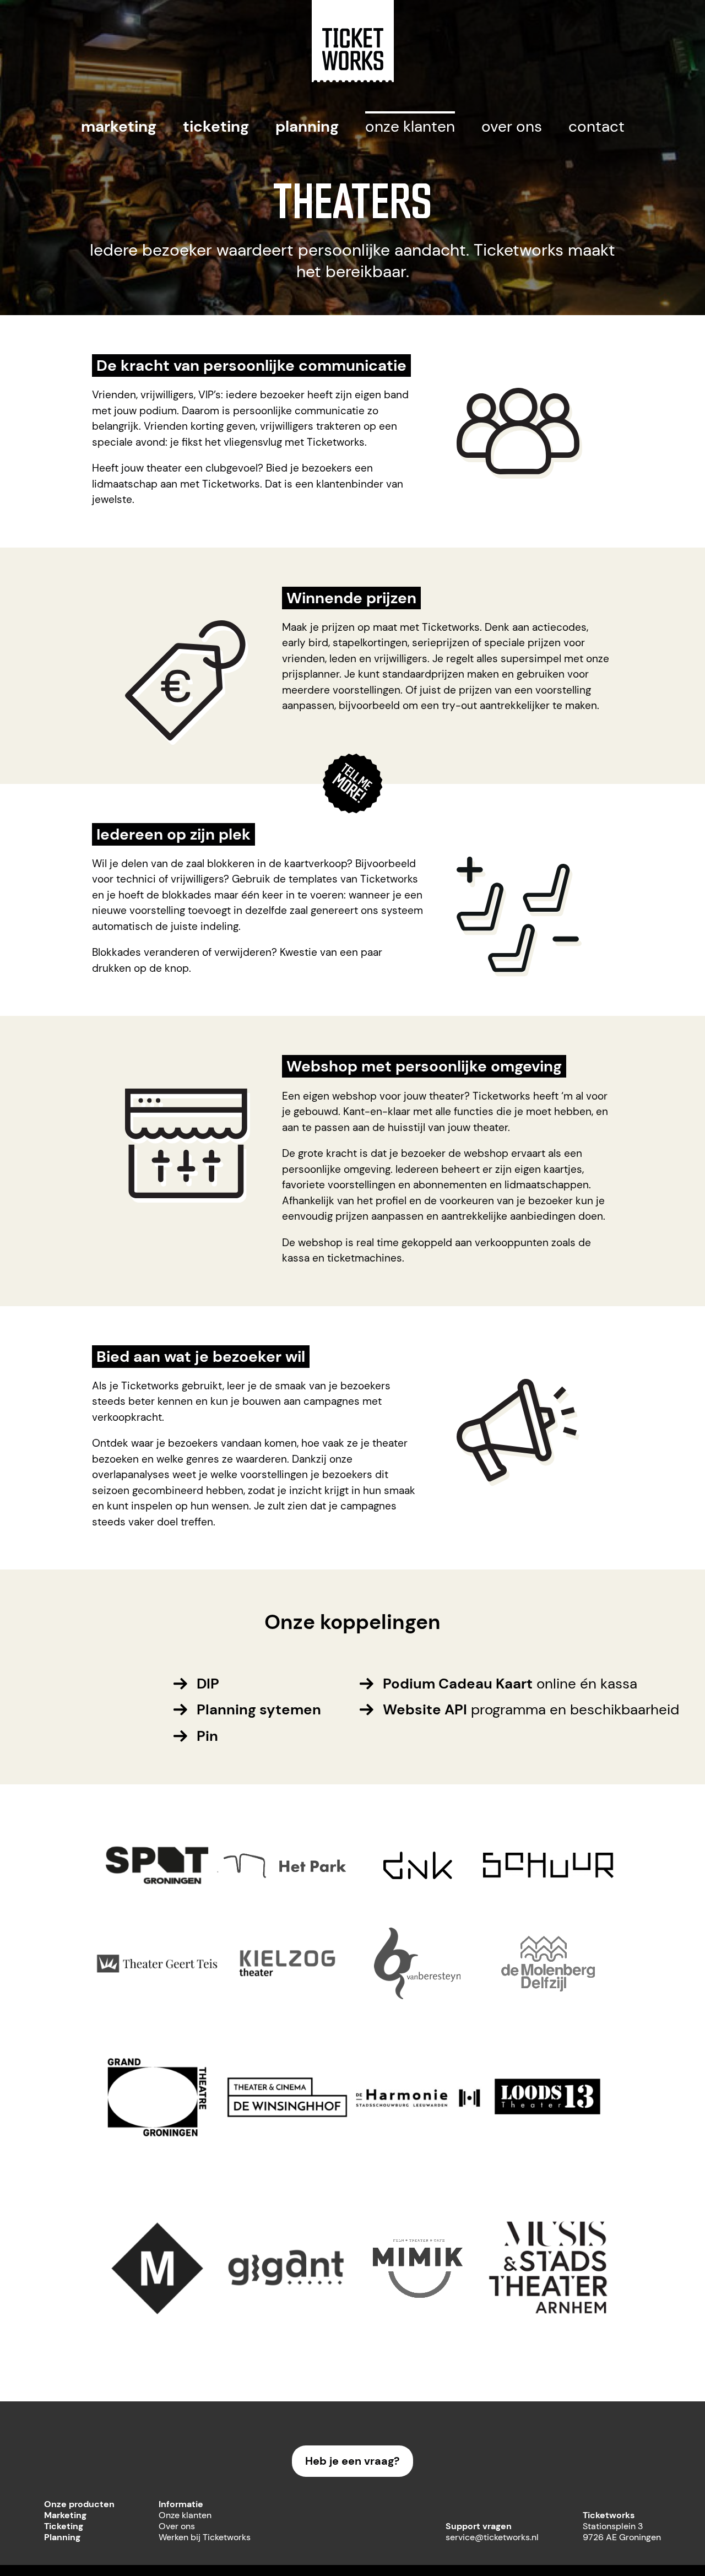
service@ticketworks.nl (492, 2537)
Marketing (119, 126)
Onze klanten (410, 126)
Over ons (512, 126)
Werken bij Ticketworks (205, 2537)
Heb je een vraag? (352, 2461)
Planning (307, 126)
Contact (596, 126)
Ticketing (216, 126)
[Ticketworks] (353, 79)
